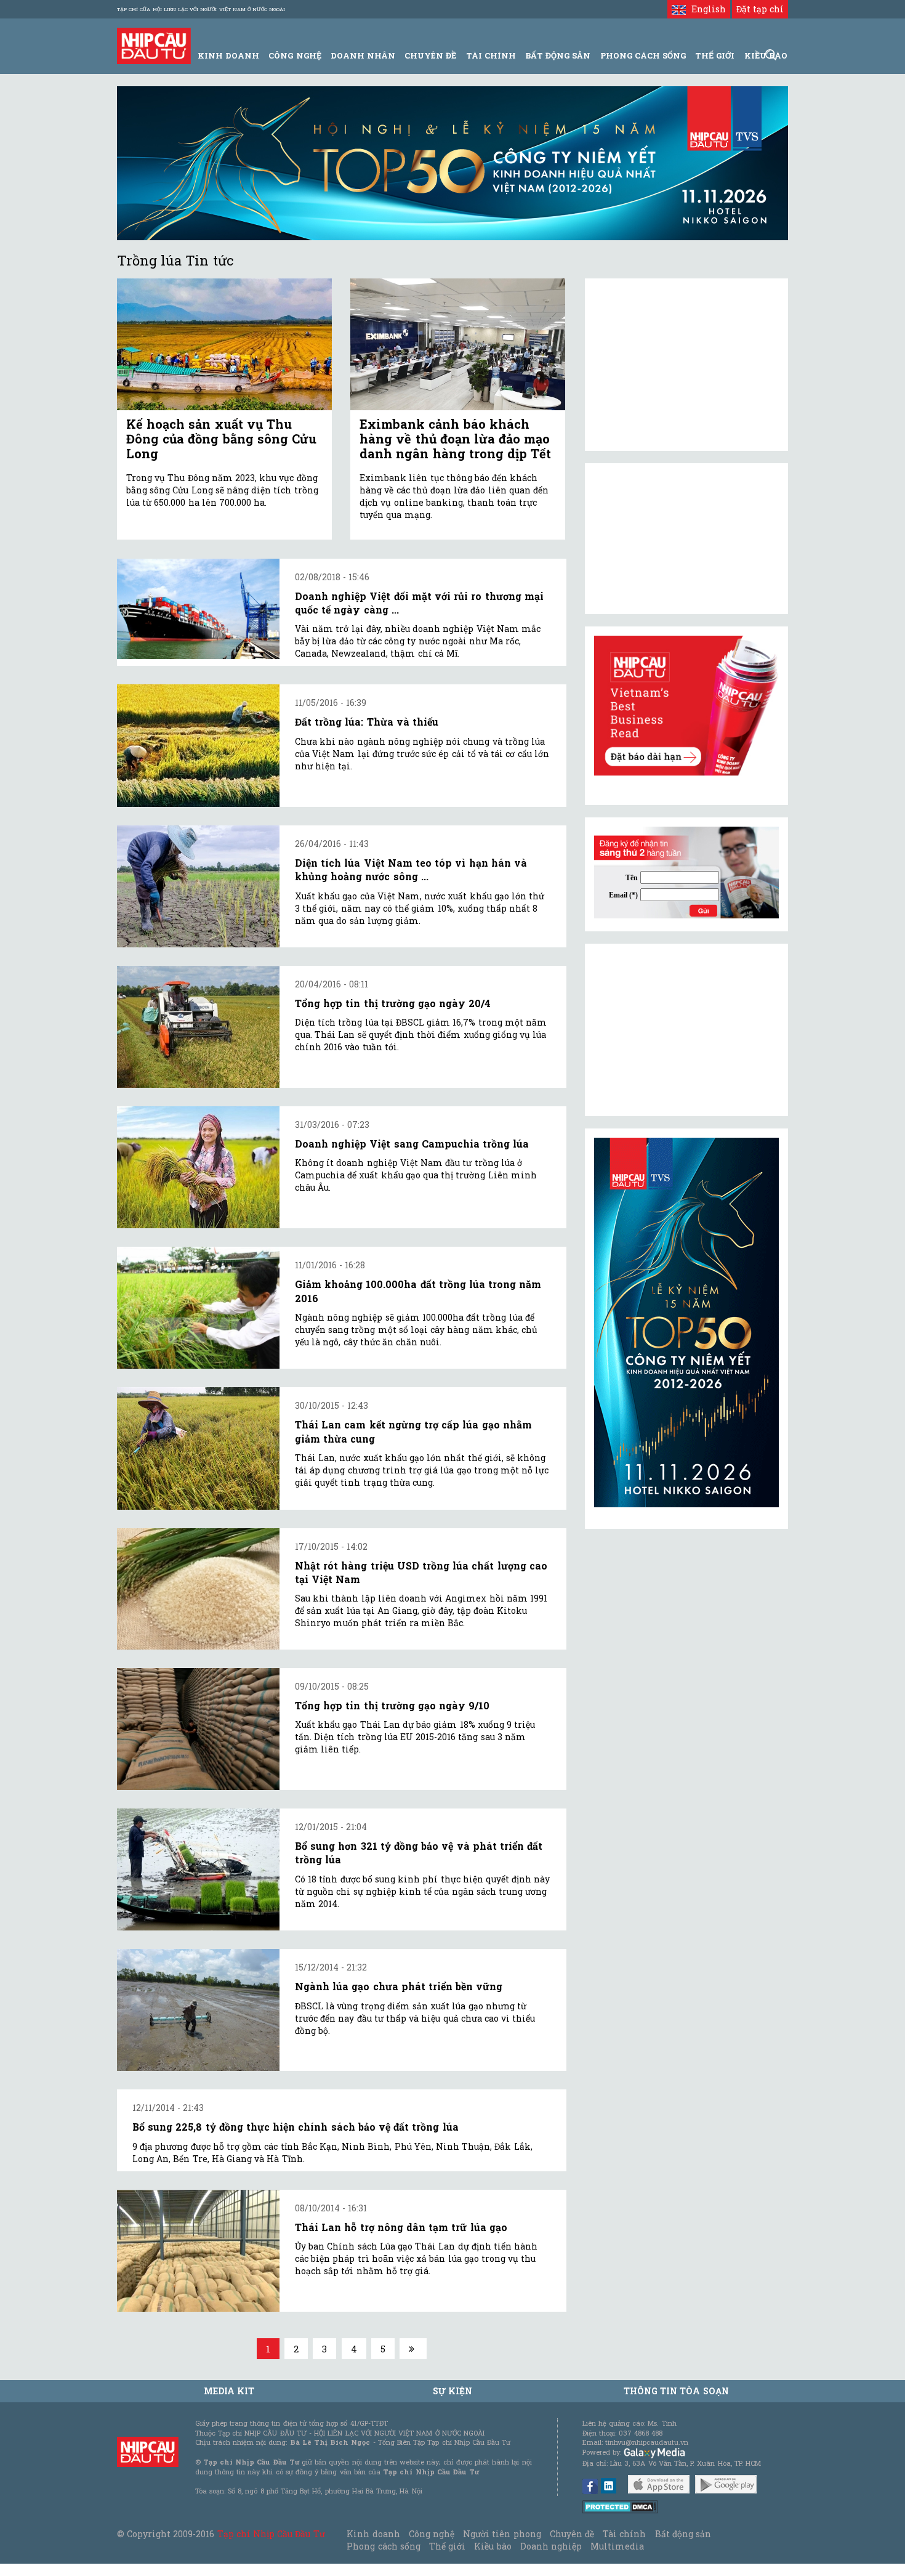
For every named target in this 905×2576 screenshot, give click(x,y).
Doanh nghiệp (551, 2546)
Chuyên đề (430, 55)
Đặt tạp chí (760, 9)
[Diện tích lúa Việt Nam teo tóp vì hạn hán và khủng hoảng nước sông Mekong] (198, 886)
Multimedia (617, 2546)
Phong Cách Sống (643, 55)
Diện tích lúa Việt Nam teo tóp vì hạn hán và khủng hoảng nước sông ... (411, 869)
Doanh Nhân (363, 55)
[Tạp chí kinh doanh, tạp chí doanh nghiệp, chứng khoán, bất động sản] (154, 45)
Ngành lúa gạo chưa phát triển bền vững (399, 1986)
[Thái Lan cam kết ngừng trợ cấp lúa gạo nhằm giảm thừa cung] (198, 1448)
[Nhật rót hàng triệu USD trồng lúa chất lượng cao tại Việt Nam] (198, 1589)
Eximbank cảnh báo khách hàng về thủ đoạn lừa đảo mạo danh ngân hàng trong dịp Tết (455, 439)
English (706, 9)
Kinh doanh (373, 2534)
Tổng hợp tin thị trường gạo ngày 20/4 (393, 1003)
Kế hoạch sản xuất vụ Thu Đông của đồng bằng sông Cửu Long (221, 439)
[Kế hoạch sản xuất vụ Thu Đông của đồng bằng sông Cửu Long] (224, 345)
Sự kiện (452, 2391)
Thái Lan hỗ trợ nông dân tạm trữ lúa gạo (401, 2227)
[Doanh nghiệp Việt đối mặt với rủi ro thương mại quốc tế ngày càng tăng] (198, 609)
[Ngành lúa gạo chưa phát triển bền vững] (198, 2010)
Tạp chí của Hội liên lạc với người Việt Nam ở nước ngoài (201, 9)
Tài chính (624, 2534)
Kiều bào (493, 2546)
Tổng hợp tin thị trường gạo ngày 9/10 (392, 1705)
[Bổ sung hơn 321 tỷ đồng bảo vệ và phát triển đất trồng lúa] (198, 1869)
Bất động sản (558, 55)
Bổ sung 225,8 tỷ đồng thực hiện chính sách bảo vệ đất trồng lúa (296, 2127)
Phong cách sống (383, 2546)
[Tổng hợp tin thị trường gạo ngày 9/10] (198, 1729)
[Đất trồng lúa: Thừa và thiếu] (198, 745)
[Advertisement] (686, 1030)
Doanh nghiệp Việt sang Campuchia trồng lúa (412, 1144)
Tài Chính (491, 55)
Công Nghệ (295, 55)
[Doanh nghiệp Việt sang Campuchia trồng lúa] (198, 1167)
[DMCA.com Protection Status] (620, 2505)
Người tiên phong (502, 2534)
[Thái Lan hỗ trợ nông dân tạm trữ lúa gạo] (198, 2251)
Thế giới (715, 55)
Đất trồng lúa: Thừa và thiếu (367, 722)
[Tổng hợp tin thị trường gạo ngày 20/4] (198, 1027)
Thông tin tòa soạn (676, 2391)
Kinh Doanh (228, 55)
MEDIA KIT (229, 2391)
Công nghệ (432, 2534)
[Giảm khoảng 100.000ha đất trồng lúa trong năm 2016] (198, 1308)
